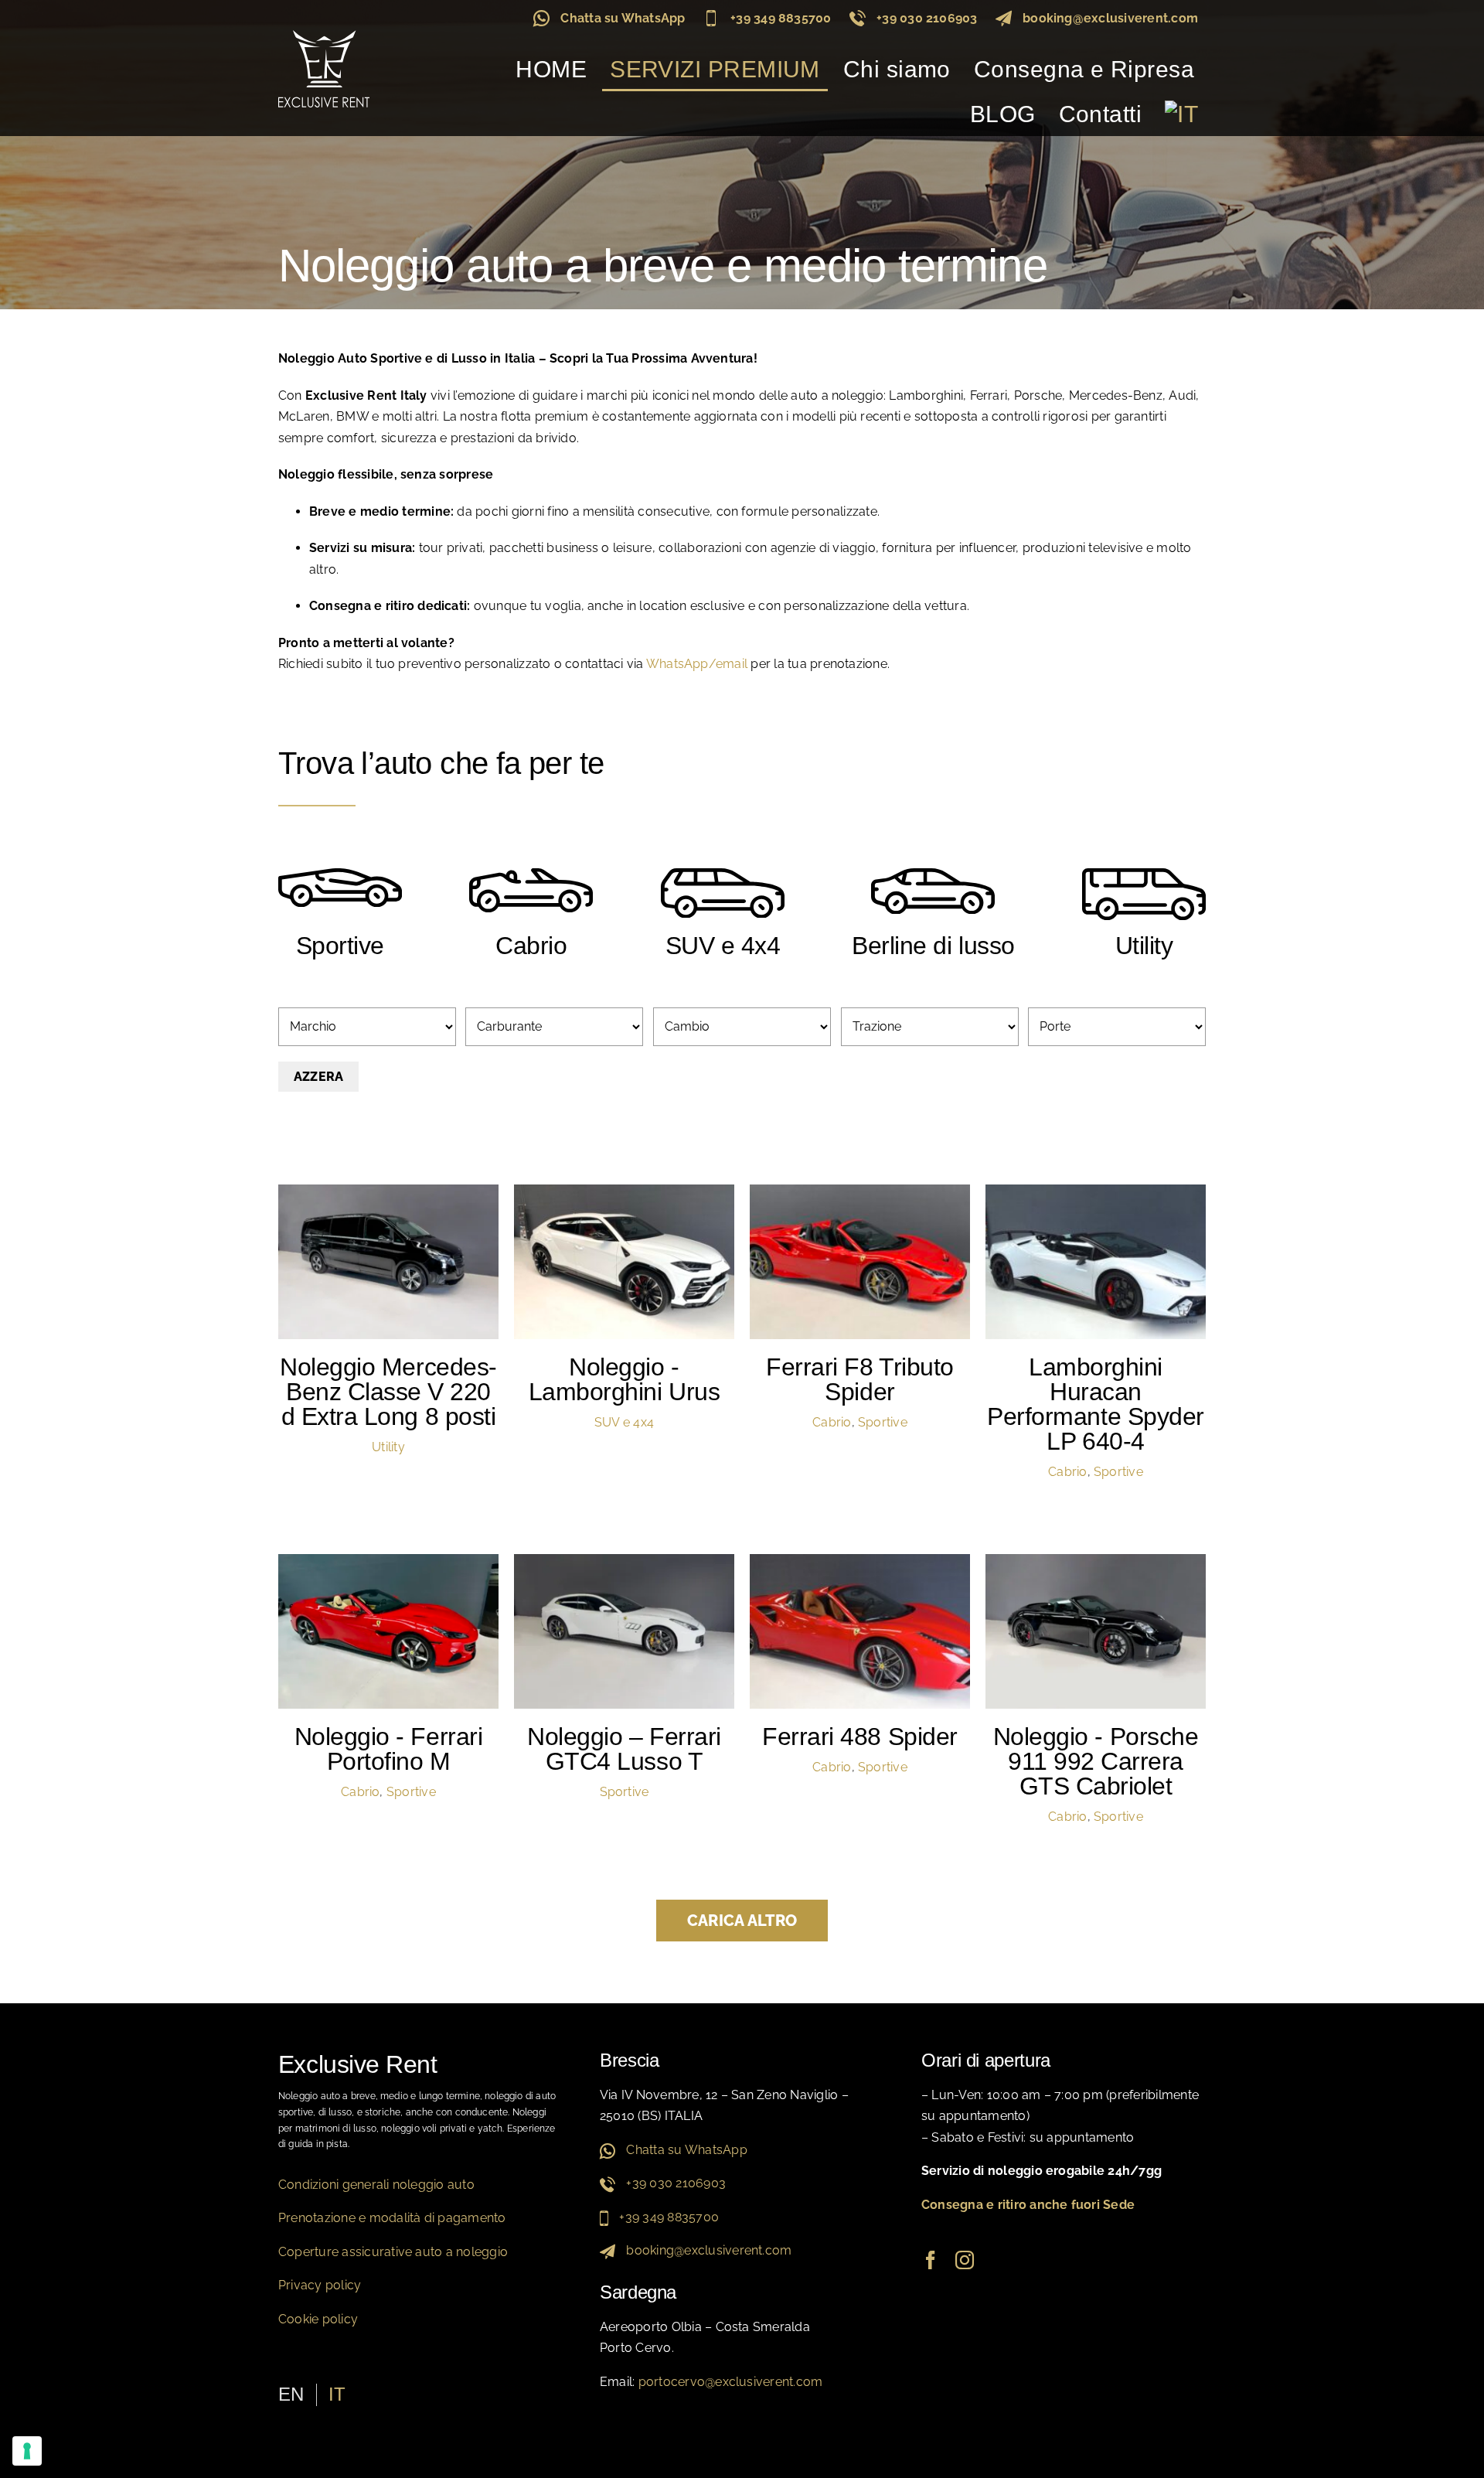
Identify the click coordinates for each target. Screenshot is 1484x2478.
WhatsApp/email (697, 664)
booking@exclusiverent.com (1110, 18)
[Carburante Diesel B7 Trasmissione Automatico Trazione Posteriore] (388, 1262)
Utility (388, 1447)
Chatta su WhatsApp (623, 18)
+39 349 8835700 (781, 18)
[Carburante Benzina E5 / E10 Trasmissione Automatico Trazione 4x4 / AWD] (624, 1262)
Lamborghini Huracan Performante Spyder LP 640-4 (1095, 1404)
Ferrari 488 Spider (859, 1737)
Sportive (883, 1422)
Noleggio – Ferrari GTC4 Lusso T (624, 1749)
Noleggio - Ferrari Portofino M (388, 1749)
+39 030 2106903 (927, 18)
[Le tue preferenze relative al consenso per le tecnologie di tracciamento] (27, 2451)
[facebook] (931, 2260)
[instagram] (965, 2260)
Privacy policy (320, 2285)
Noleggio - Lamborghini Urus (624, 1379)
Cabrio (832, 1422)
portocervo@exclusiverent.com (731, 2382)
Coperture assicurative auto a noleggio (393, 2252)
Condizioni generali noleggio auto (376, 2185)
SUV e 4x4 (624, 1422)
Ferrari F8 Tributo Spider (859, 1379)
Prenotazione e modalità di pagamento (392, 2218)
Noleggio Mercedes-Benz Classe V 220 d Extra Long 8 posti (388, 1392)
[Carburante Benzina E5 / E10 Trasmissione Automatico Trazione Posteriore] (624, 1631)
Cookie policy (318, 2319)
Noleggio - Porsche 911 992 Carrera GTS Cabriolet (1096, 1761)
